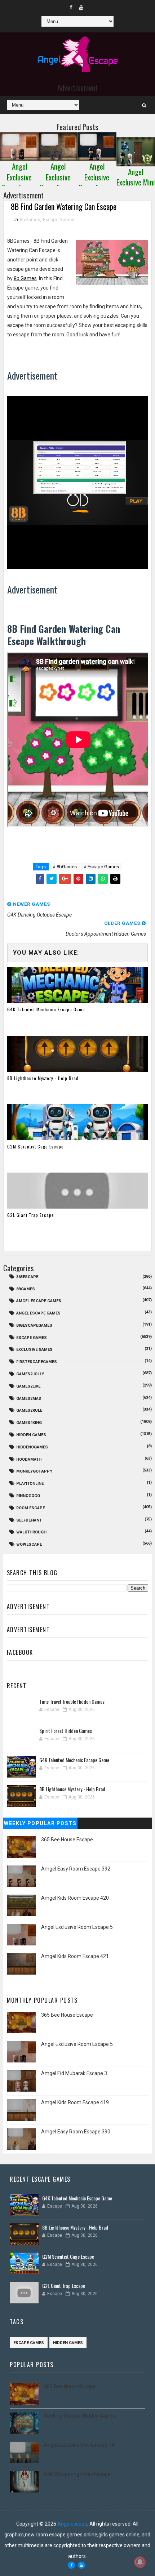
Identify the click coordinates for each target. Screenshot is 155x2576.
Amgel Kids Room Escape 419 (75, 2102)
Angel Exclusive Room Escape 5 (77, 1927)
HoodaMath (29, 1459)
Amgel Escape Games (39, 1301)
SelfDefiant (29, 1520)
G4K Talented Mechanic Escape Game (46, 1009)
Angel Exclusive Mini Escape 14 (79, 2445)
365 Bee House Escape (67, 1840)
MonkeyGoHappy (34, 1471)
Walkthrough (31, 1532)
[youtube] (81, 7)
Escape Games (59, 219)
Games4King (29, 1423)
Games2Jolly (30, 1374)
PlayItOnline (30, 1484)
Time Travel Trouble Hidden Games (72, 1701)
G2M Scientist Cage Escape (36, 1146)
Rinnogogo (28, 1496)
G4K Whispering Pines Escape (77, 2474)
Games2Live (28, 1386)
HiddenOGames (32, 1447)
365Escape (27, 1277)
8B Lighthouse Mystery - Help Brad (43, 1078)
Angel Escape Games (38, 1313)
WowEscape (29, 1544)
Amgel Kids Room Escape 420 (75, 1898)
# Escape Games (101, 867)
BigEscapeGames (34, 1325)
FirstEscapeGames (37, 1362)
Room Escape (30, 1508)
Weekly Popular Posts (40, 1823)
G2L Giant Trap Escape (31, 1215)
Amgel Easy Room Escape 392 (76, 1869)
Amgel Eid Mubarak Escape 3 (74, 2073)
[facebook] (71, 7)
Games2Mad (29, 1399)
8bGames (30, 219)
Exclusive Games (34, 1350)
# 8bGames (65, 867)
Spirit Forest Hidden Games (66, 1731)
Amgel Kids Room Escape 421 (75, 1956)
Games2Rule (29, 1410)
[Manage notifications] (140, 2562)
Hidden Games (31, 1435)
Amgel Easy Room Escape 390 (76, 2132)
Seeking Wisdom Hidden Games (80, 2416)
